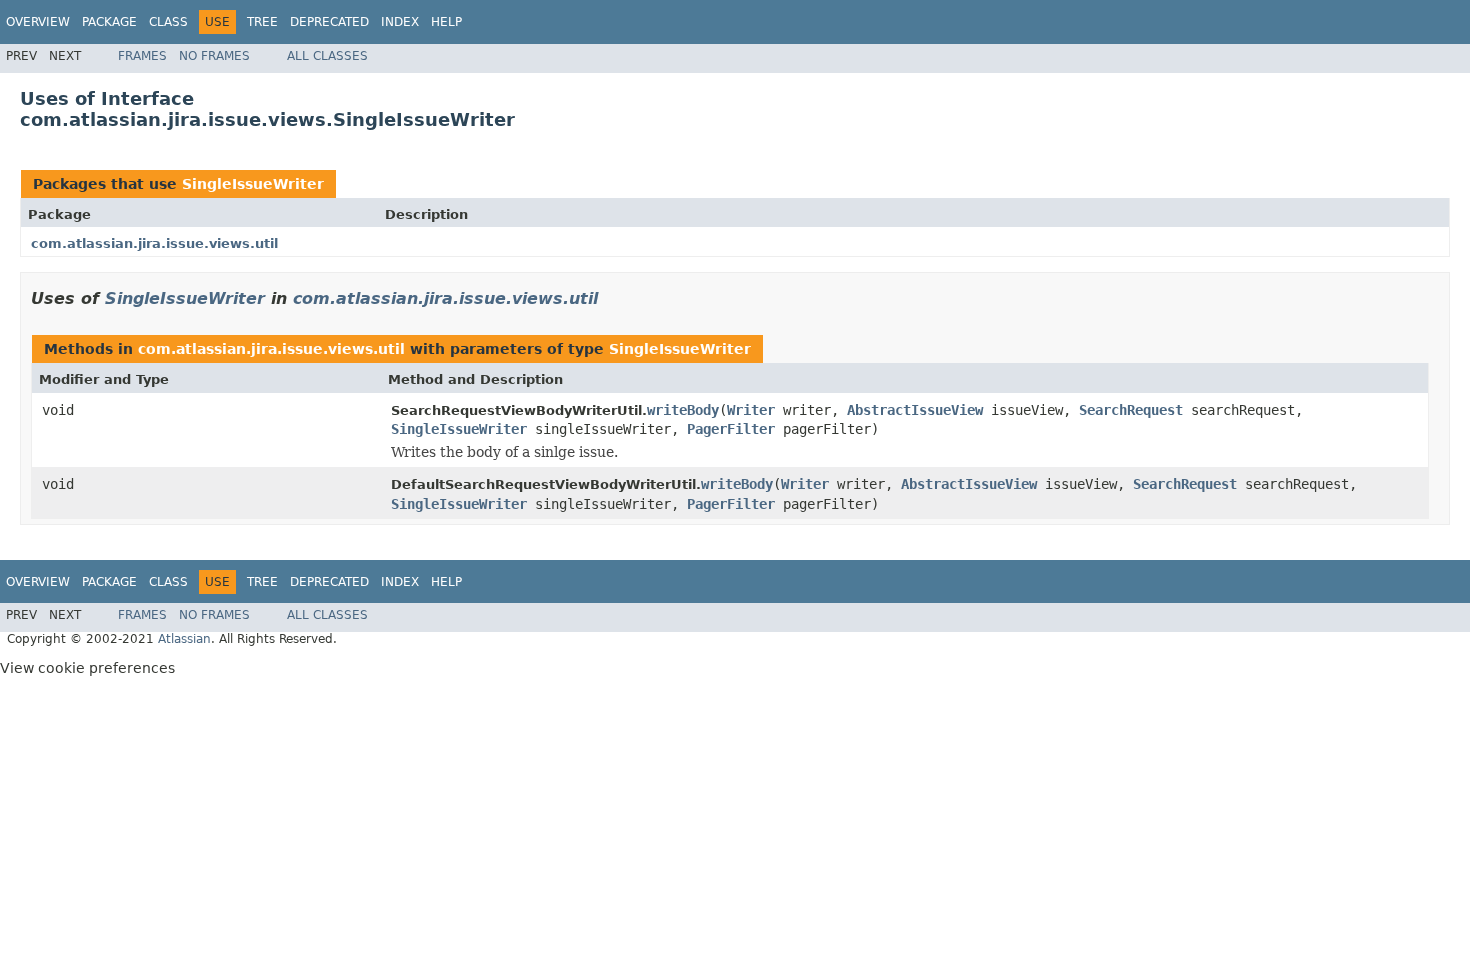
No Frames (214, 56)
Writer (751, 410)
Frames (142, 56)
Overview (38, 22)
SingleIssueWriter (253, 184)
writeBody (683, 410)
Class (168, 22)
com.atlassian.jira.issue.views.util (154, 243)
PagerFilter (731, 429)
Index (400, 22)
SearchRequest (1131, 410)
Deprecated (329, 22)
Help (446, 22)
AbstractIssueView (915, 410)
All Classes (327, 56)
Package (109, 22)
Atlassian (184, 639)
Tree (262, 22)
